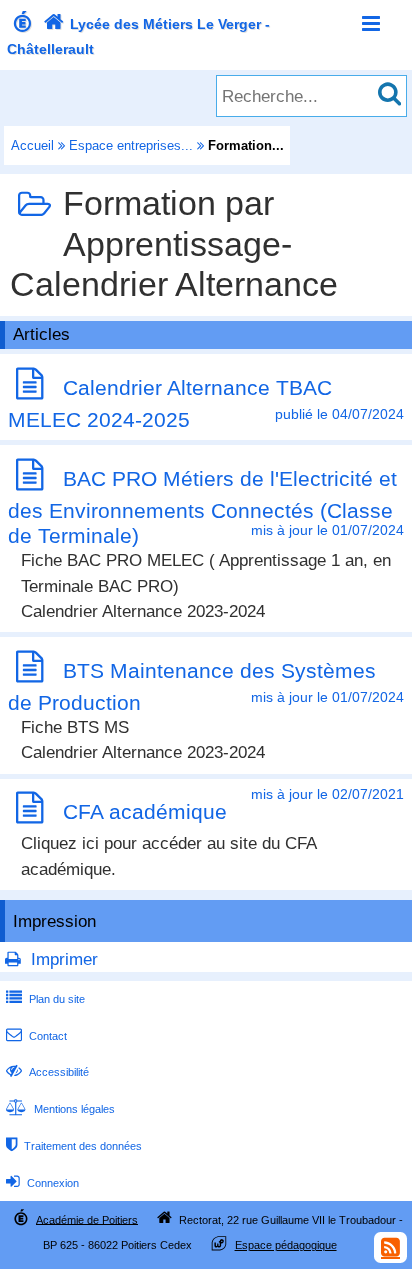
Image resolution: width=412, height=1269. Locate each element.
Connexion (42, 1183)
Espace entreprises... (131, 145)
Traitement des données (74, 1146)
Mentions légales (60, 1109)
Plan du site (45, 999)
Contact (36, 1036)
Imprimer (64, 959)
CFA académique (145, 811)
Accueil (32, 145)
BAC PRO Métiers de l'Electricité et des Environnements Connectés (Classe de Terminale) (202, 507)
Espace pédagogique (286, 1245)
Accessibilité (47, 1072)
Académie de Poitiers (87, 1219)
